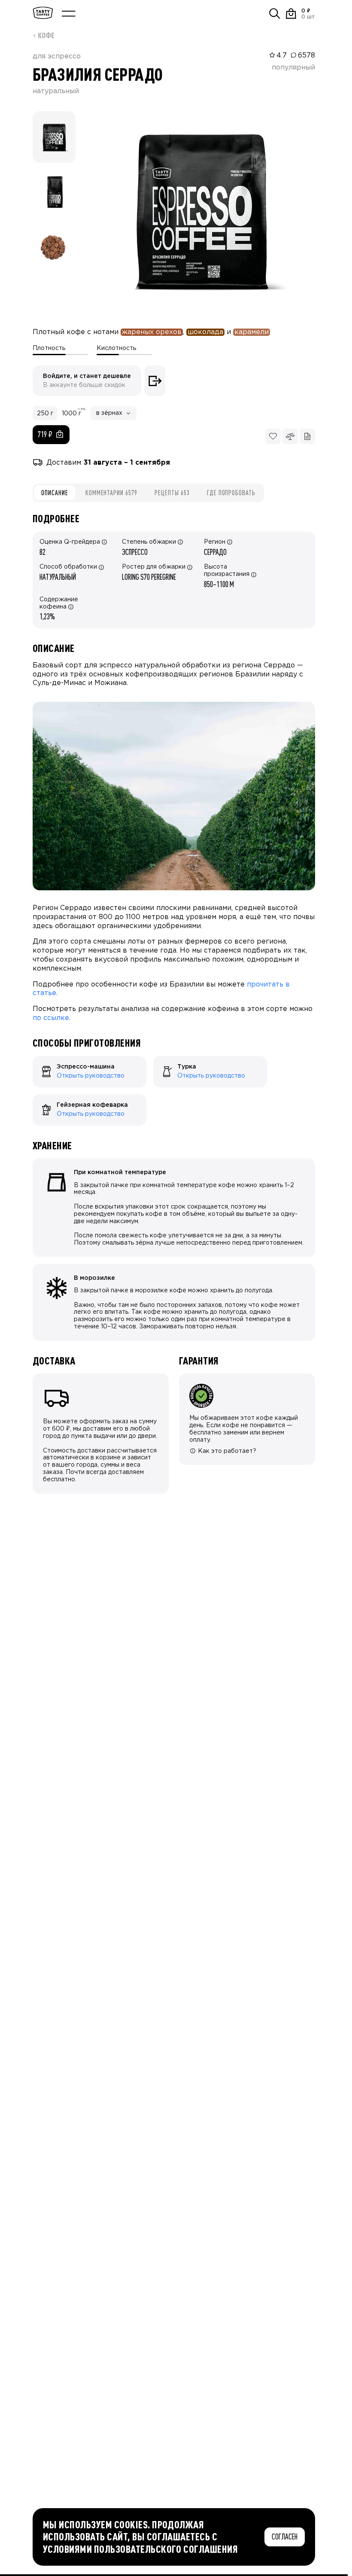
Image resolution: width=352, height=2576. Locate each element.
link (37, 1060)
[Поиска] (275, 14)
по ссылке (51, 1018)
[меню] (69, 14)
